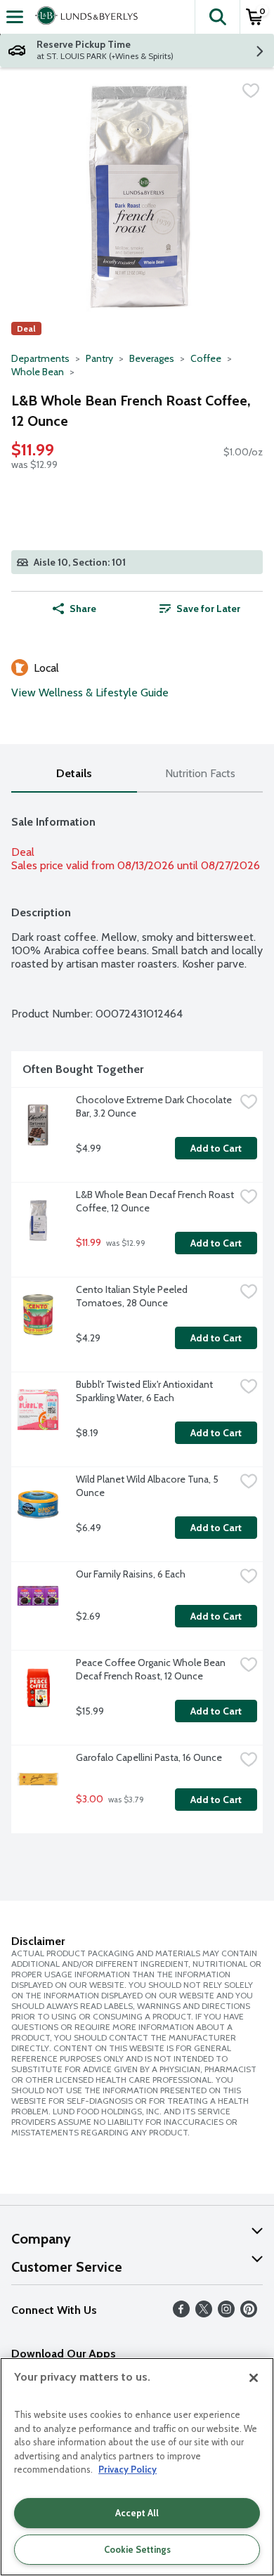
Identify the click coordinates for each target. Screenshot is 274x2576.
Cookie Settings (137, 2549)
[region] (137, 2467)
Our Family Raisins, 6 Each (131, 1574)
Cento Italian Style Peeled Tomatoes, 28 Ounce (133, 1296)
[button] (217, 17)
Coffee (206, 358)
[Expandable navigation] (15, 17)
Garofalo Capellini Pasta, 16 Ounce (149, 1757)
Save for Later (208, 609)
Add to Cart (216, 1148)
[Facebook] (181, 2314)
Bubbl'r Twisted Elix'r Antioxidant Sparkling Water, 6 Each (145, 1391)
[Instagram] (226, 2314)
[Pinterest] (249, 2314)
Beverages (152, 358)
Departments (40, 358)
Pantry (99, 358)
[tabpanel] (137, 1319)
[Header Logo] (84, 17)
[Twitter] (204, 2314)
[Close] (254, 2378)
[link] (200, 609)
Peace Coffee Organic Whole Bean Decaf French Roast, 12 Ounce (152, 1669)
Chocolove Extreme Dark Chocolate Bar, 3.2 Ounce (155, 1106)
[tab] (74, 774)
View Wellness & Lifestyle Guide (90, 692)
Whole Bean (38, 372)
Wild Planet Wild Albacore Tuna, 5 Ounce (148, 1486)
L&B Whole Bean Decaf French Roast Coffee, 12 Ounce (155, 1201)
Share (83, 609)
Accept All (137, 2513)
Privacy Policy (128, 2469)
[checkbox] (251, 91)
